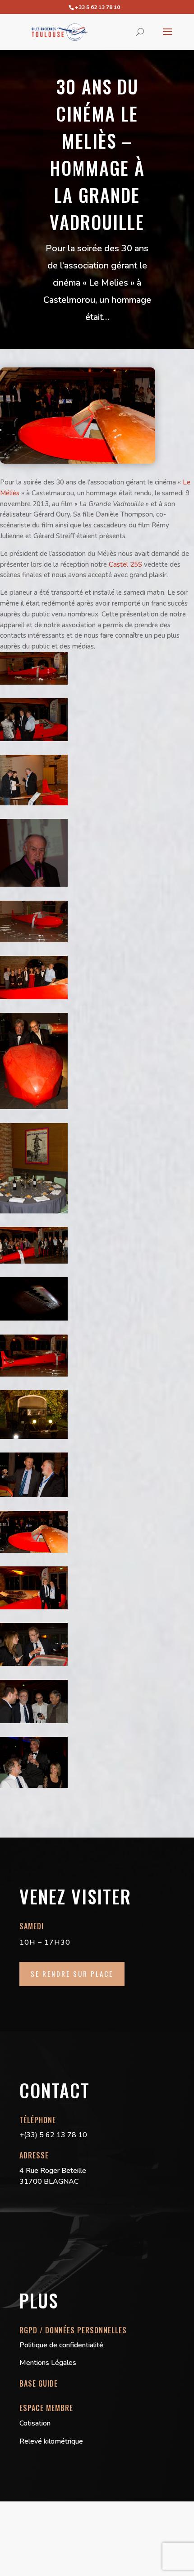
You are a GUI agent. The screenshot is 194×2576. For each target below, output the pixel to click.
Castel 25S (125, 564)
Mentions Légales (48, 2363)
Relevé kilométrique (51, 2441)
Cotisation (35, 2423)
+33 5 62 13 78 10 (97, 7)
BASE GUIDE (39, 2383)
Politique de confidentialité (61, 2345)
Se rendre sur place (72, 1974)
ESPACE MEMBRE (46, 2408)
